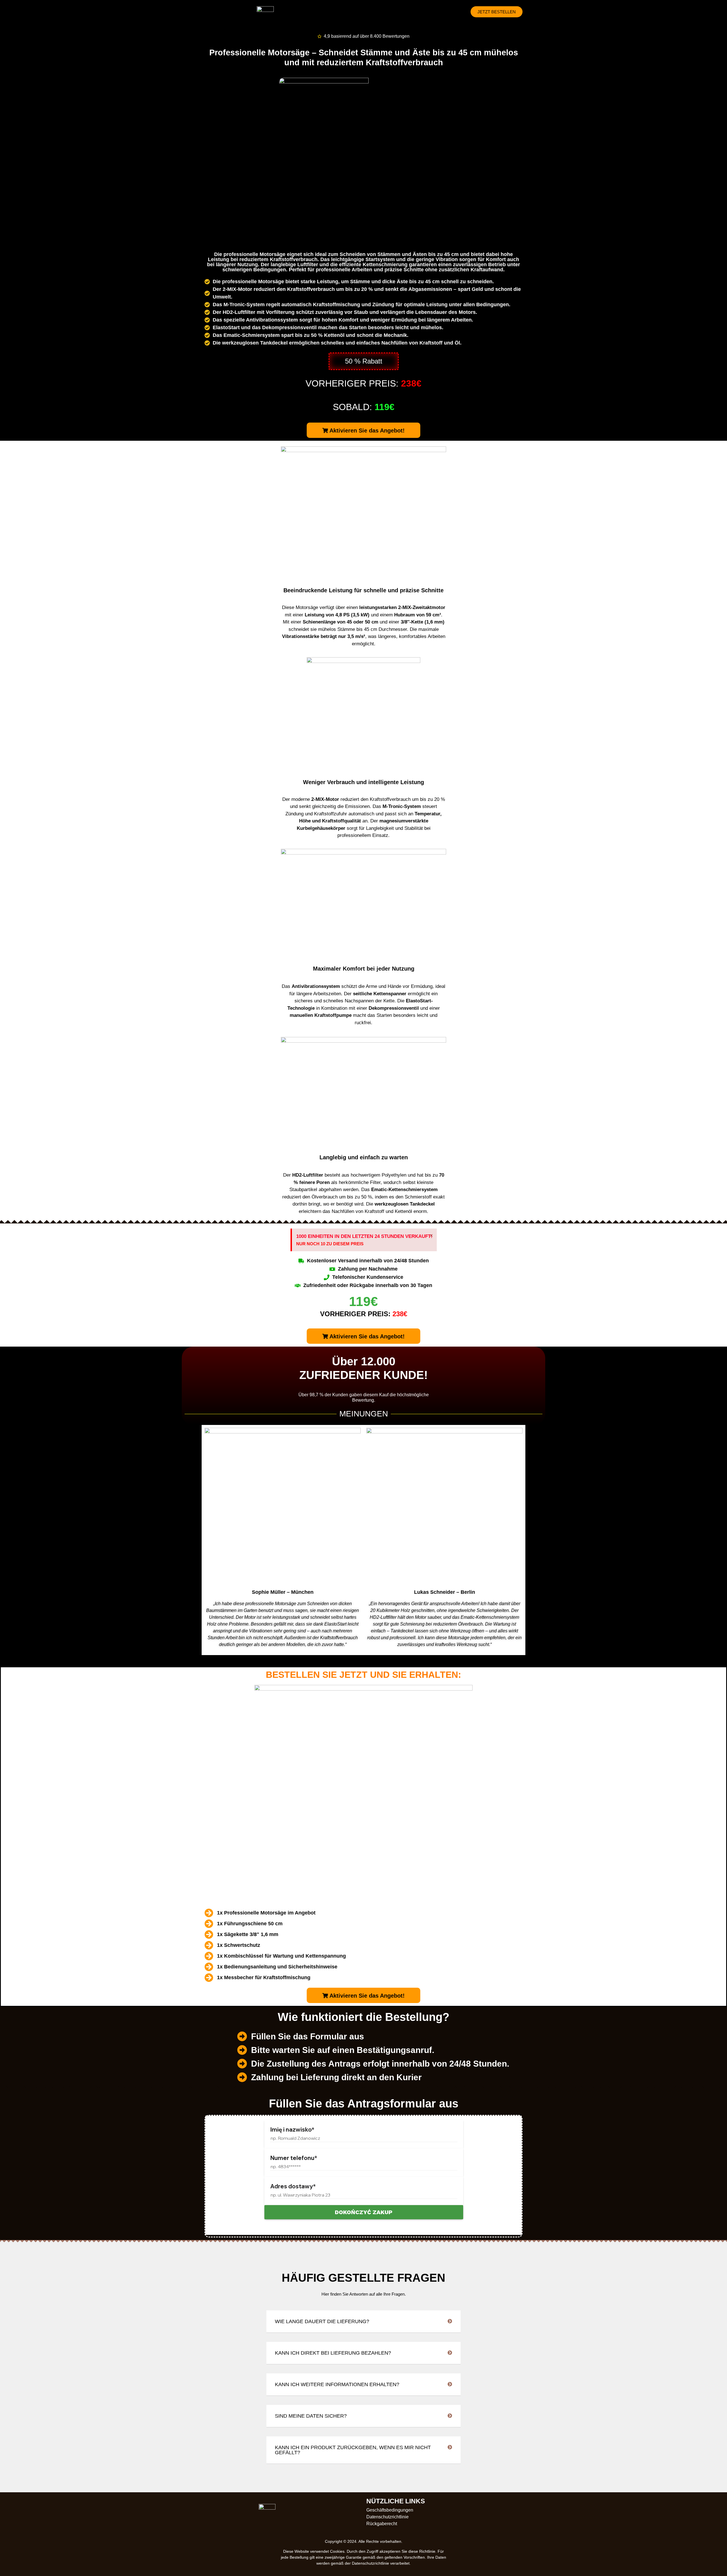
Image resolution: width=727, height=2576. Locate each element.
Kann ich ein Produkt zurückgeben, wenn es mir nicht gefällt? (353, 2450)
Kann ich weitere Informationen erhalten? (337, 2384)
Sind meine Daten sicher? (311, 2416)
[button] (364, 361)
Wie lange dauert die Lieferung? (322, 2321)
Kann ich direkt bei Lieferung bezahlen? (333, 2353)
